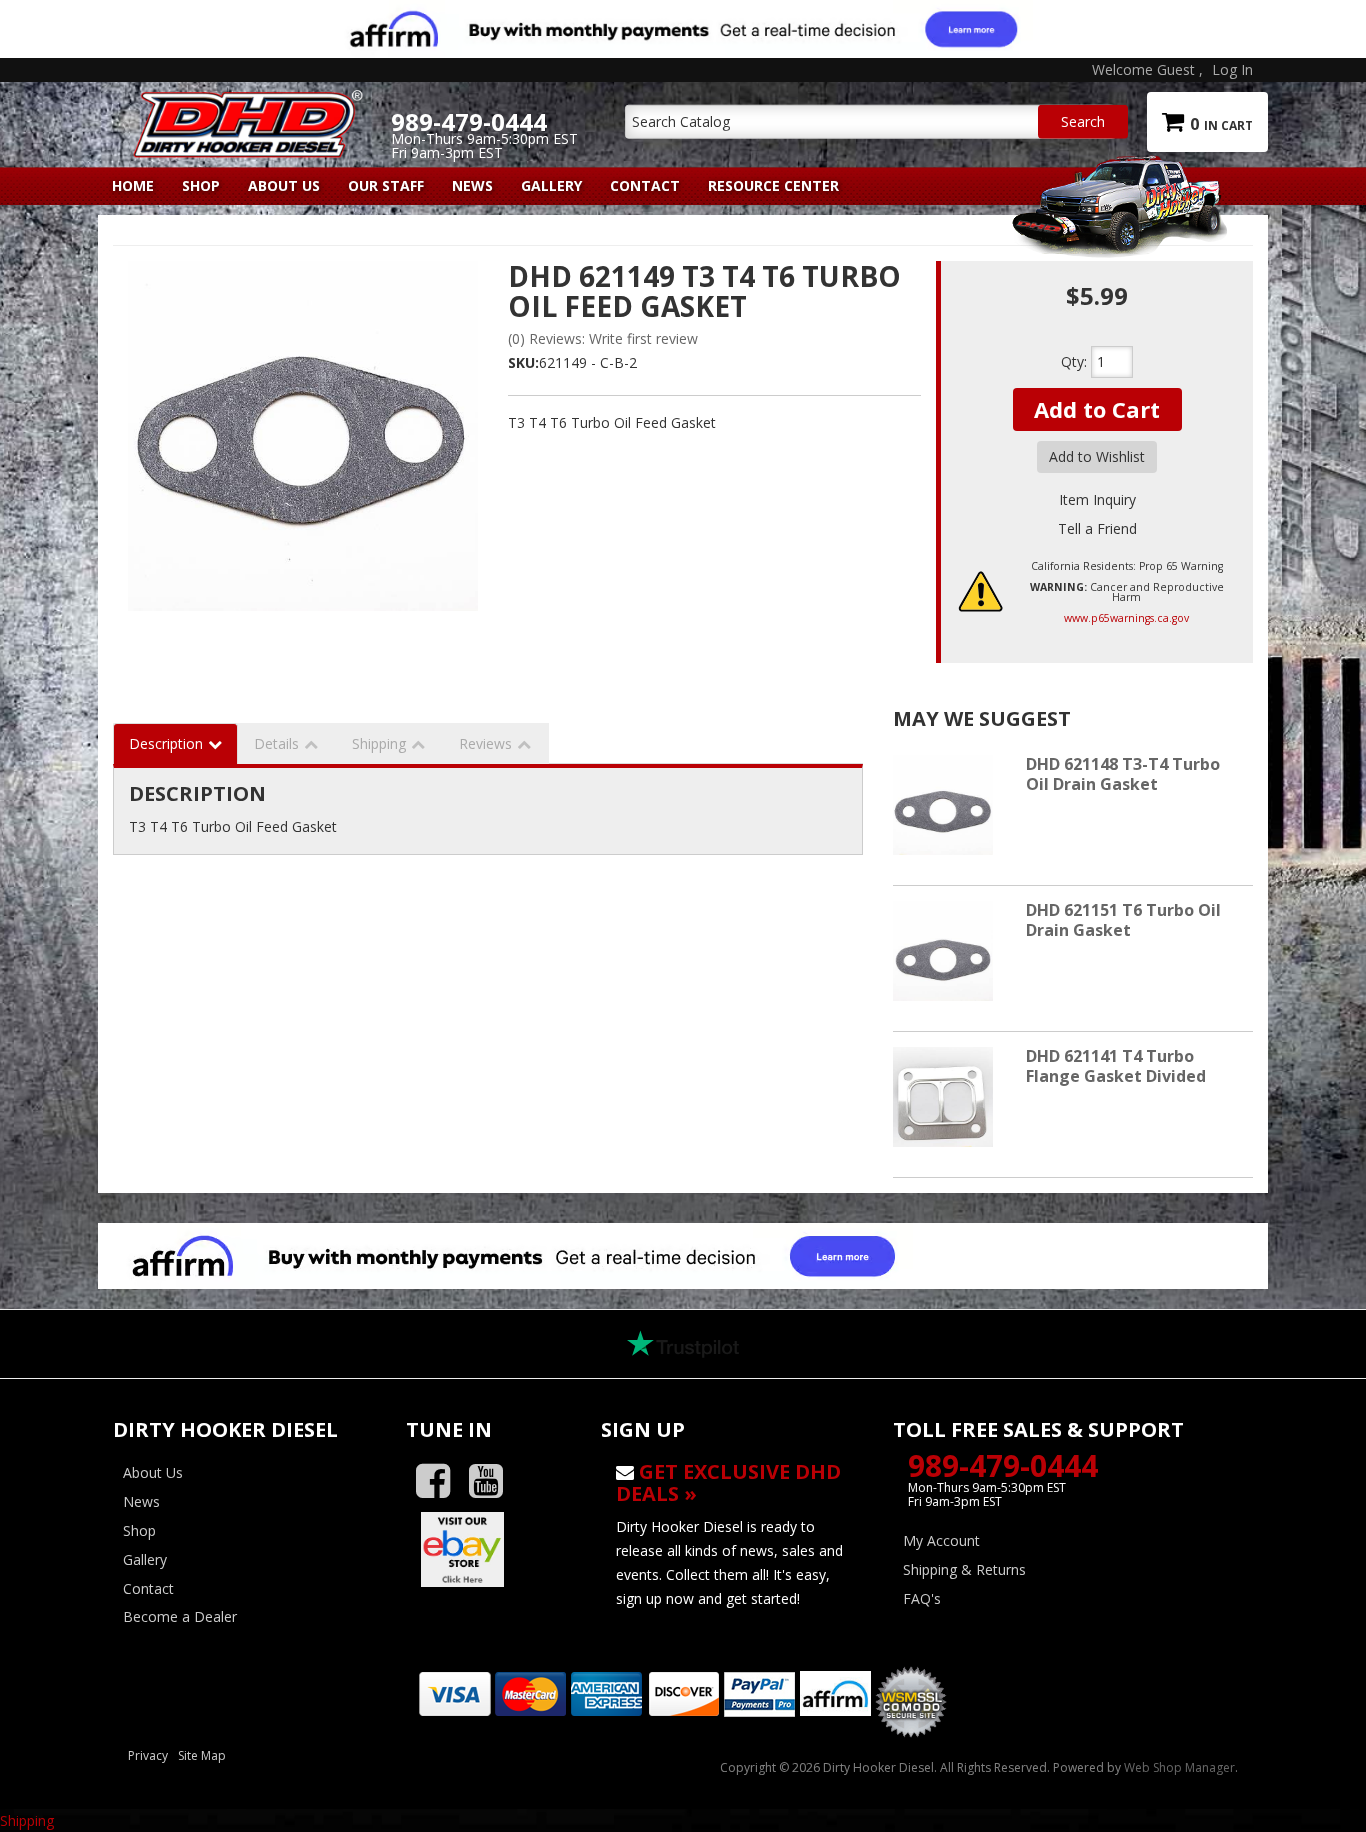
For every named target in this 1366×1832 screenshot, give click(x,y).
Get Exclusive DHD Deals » (728, 1482)
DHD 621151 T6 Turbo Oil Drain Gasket (1123, 919)
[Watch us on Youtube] (493, 1481)
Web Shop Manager (1179, 1767)
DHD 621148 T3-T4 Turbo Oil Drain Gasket (1123, 773)
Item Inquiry (1097, 499)
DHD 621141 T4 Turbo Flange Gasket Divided (1116, 1065)
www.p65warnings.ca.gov (1126, 618)
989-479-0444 (1003, 1465)
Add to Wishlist (1097, 456)
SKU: (523, 362)
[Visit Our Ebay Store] (488, 1549)
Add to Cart (1097, 409)
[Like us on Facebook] (440, 1481)
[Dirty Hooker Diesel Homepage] (244, 107)
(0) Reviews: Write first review (603, 338)
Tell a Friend (1097, 528)
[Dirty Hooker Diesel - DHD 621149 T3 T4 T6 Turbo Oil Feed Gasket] (303, 436)
